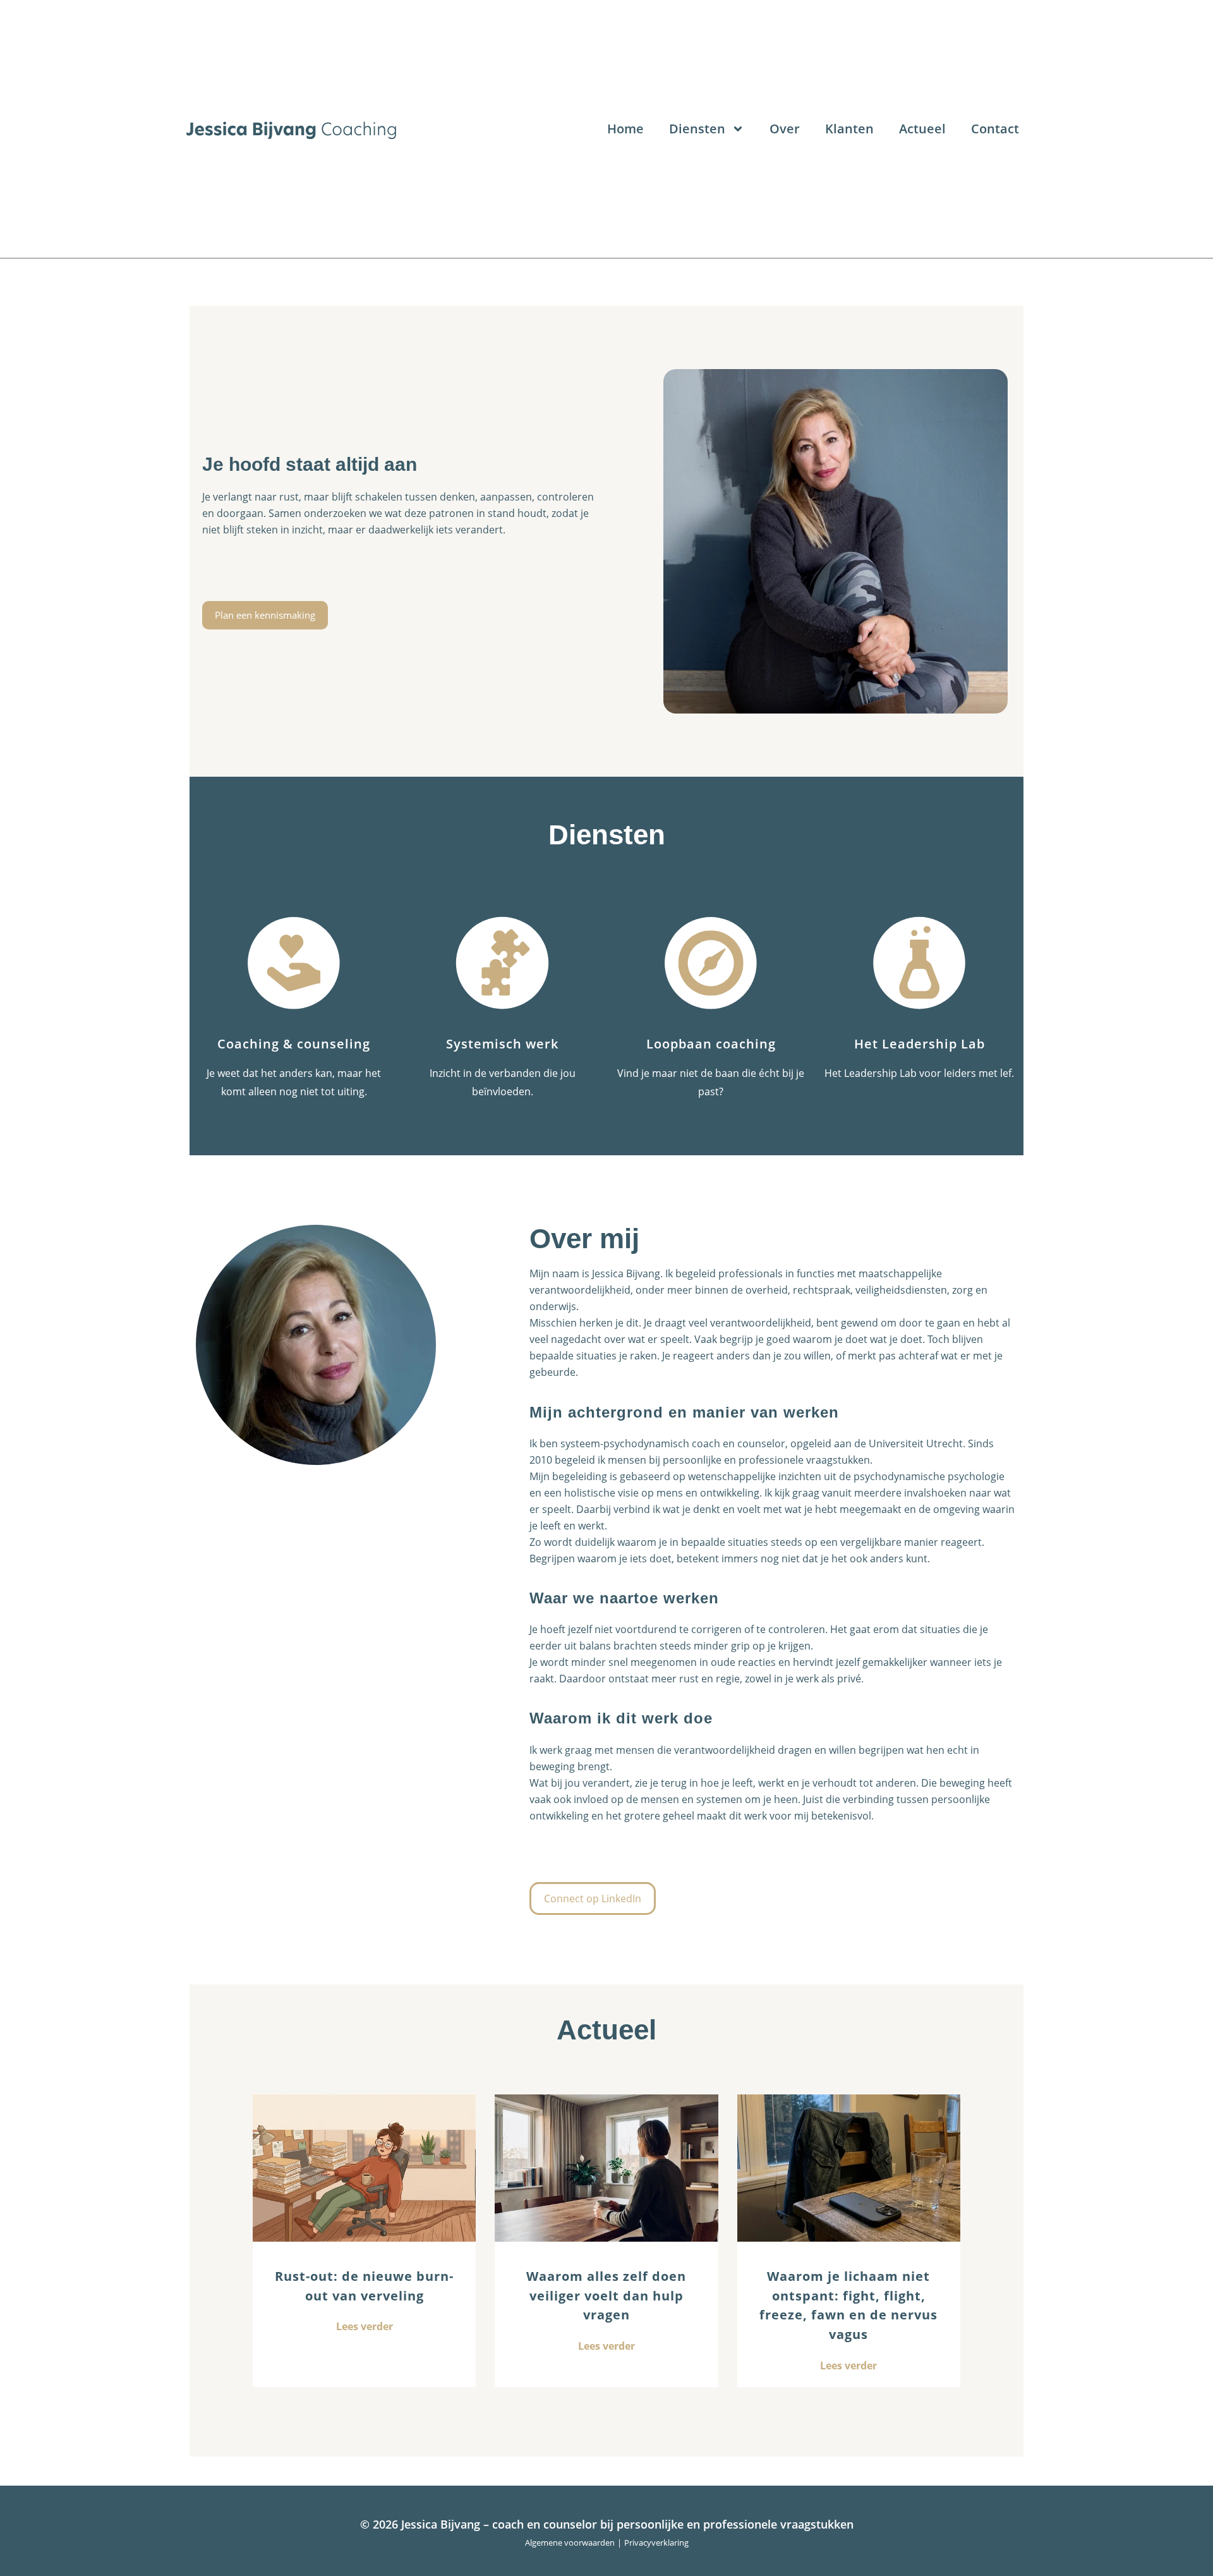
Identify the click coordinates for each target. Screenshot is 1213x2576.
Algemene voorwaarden (570, 2543)
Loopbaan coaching (711, 1044)
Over (785, 129)
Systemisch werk (502, 1044)
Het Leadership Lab (920, 1044)
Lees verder (365, 2326)
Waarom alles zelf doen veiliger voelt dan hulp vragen (606, 2296)
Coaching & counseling (294, 1044)
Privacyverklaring (656, 2543)
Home (625, 129)
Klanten (849, 129)
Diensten (697, 129)
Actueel (922, 129)
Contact (995, 129)
